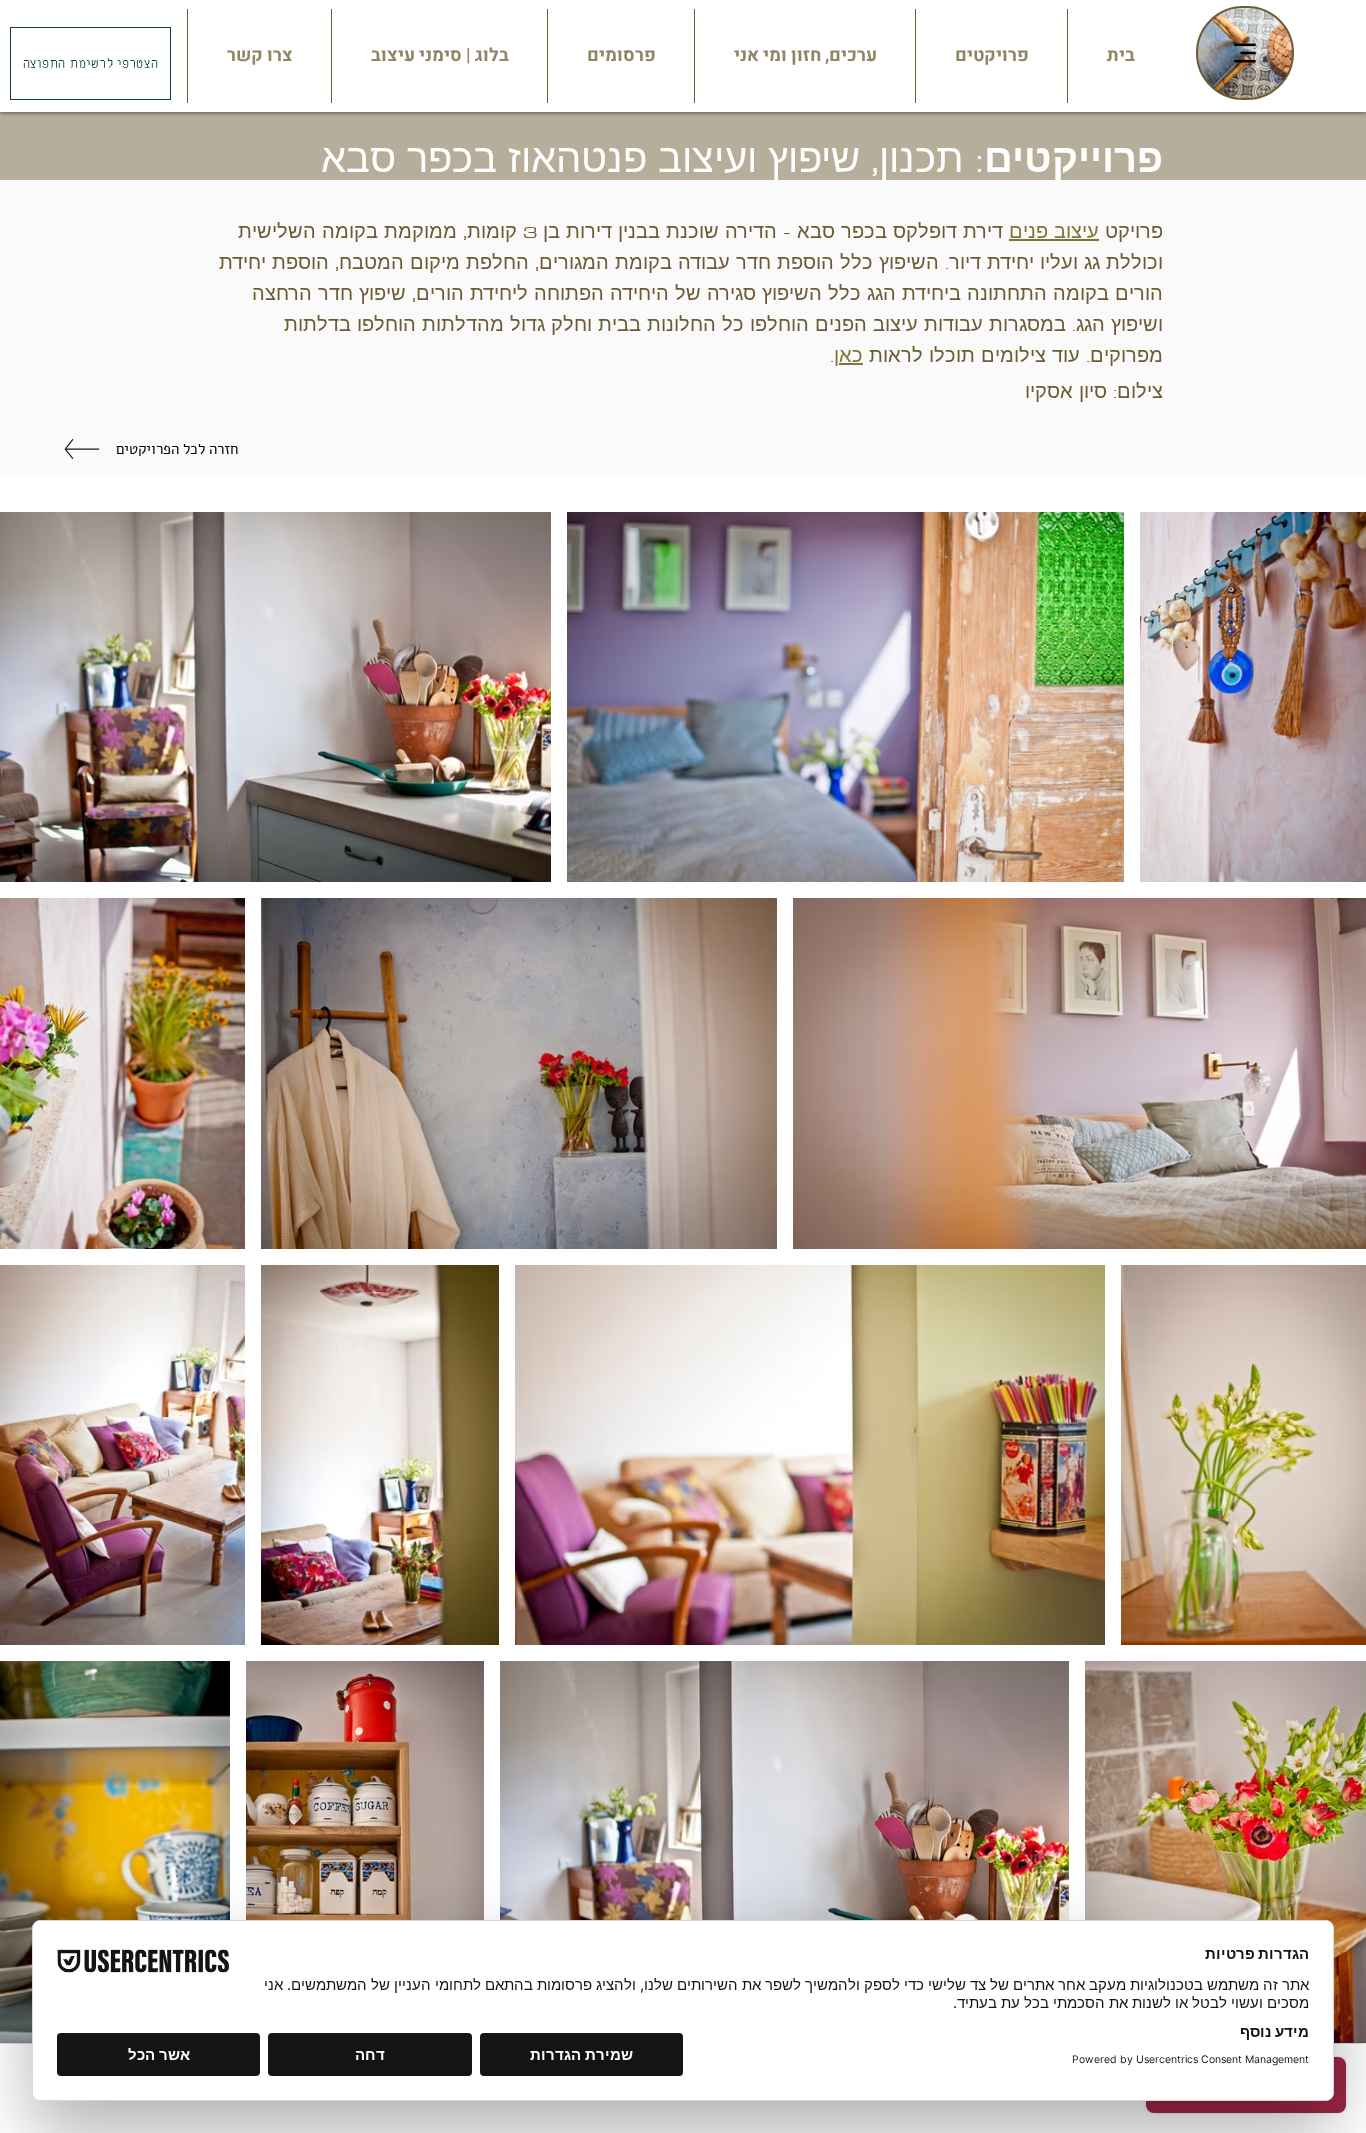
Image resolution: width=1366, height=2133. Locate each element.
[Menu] (1245, 53)
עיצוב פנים (1054, 231)
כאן (848, 355)
